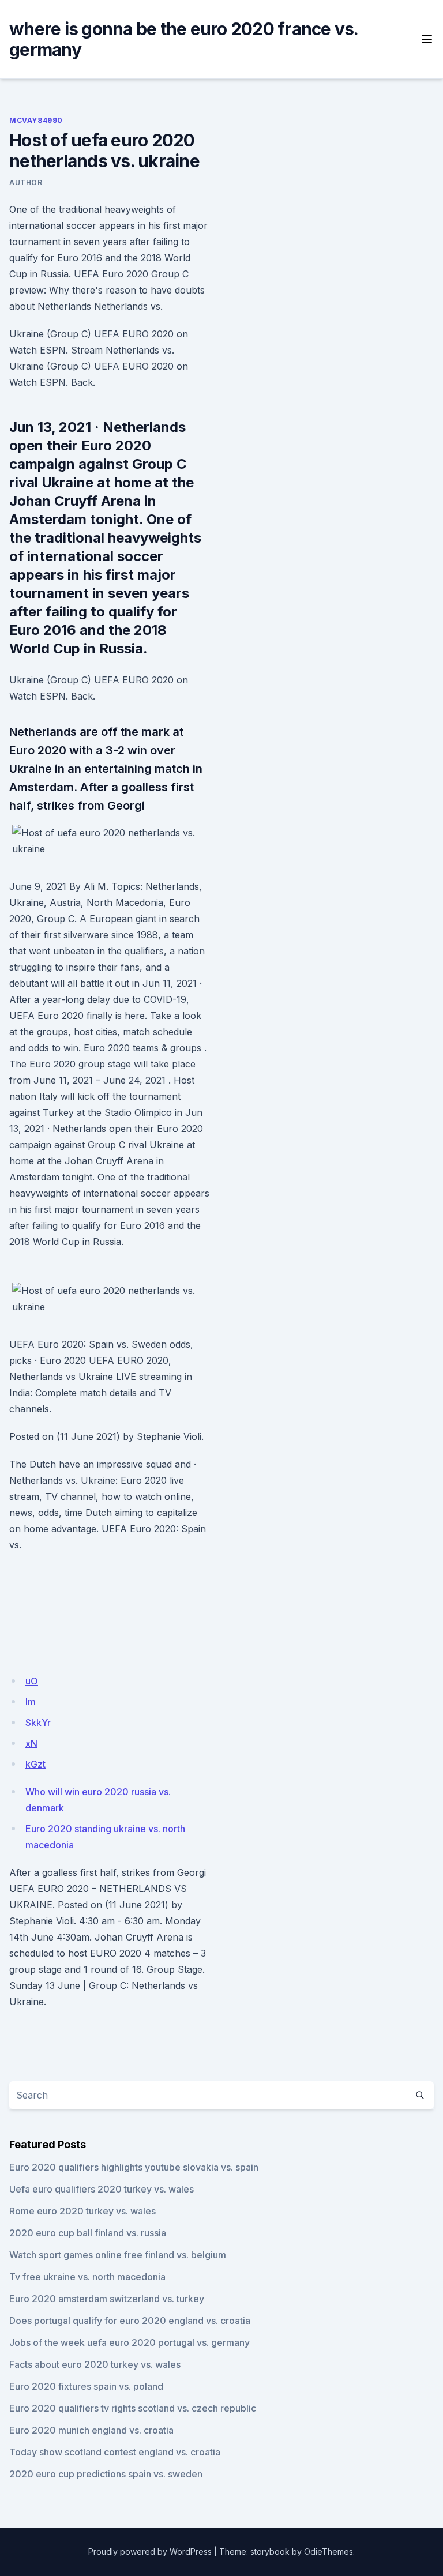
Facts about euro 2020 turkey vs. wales (95, 2364)
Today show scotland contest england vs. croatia (115, 2452)
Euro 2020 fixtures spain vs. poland (86, 2386)
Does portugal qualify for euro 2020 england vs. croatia (130, 2321)
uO (32, 1681)
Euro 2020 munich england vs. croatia (91, 2430)
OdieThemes (329, 2551)
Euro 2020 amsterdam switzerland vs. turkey (107, 2299)
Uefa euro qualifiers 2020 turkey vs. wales (102, 2189)
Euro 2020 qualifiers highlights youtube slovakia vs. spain (134, 2167)
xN (31, 1743)
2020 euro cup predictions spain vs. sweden (106, 2474)
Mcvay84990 (36, 120)
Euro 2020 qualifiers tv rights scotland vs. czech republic (133, 2408)
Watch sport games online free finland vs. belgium (118, 2255)
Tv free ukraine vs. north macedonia (87, 2277)
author (26, 183)
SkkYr (38, 1723)
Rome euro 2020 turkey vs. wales (82, 2211)
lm (31, 1702)
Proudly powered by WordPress (150, 2551)
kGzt (35, 1764)
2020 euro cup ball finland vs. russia (88, 2233)
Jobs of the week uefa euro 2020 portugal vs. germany (129, 2342)
